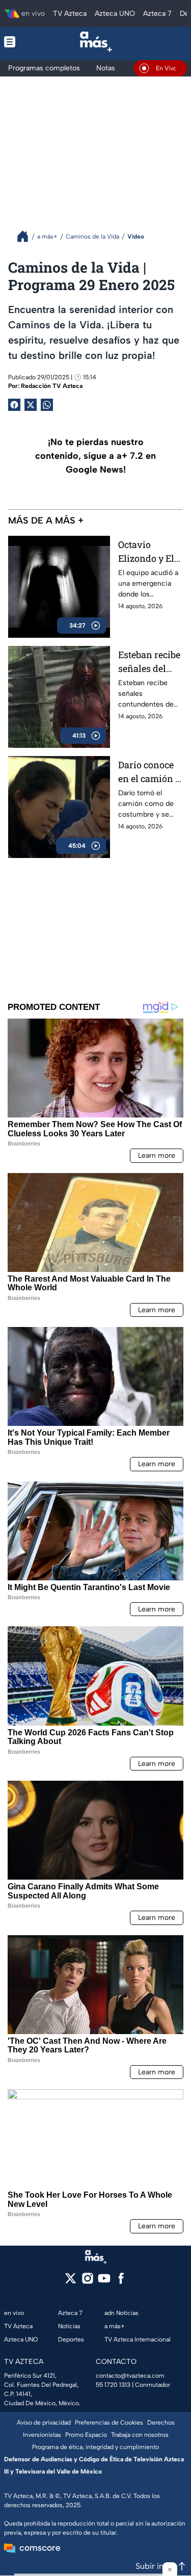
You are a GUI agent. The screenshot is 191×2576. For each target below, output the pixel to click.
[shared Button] (47, 405)
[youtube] (104, 2282)
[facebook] (121, 2282)
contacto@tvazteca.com (130, 2376)
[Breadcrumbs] (27, 236)
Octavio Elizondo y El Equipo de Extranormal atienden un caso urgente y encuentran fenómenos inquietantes (149, 552)
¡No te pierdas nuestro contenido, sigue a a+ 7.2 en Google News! (95, 456)
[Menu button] (17, 42)
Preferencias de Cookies (109, 2423)
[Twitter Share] (31, 405)
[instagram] (87, 2282)
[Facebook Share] (14, 405)
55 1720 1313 (113, 2385)
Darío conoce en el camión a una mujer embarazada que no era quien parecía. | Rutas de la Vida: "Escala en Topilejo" (151, 772)
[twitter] (71, 2282)
